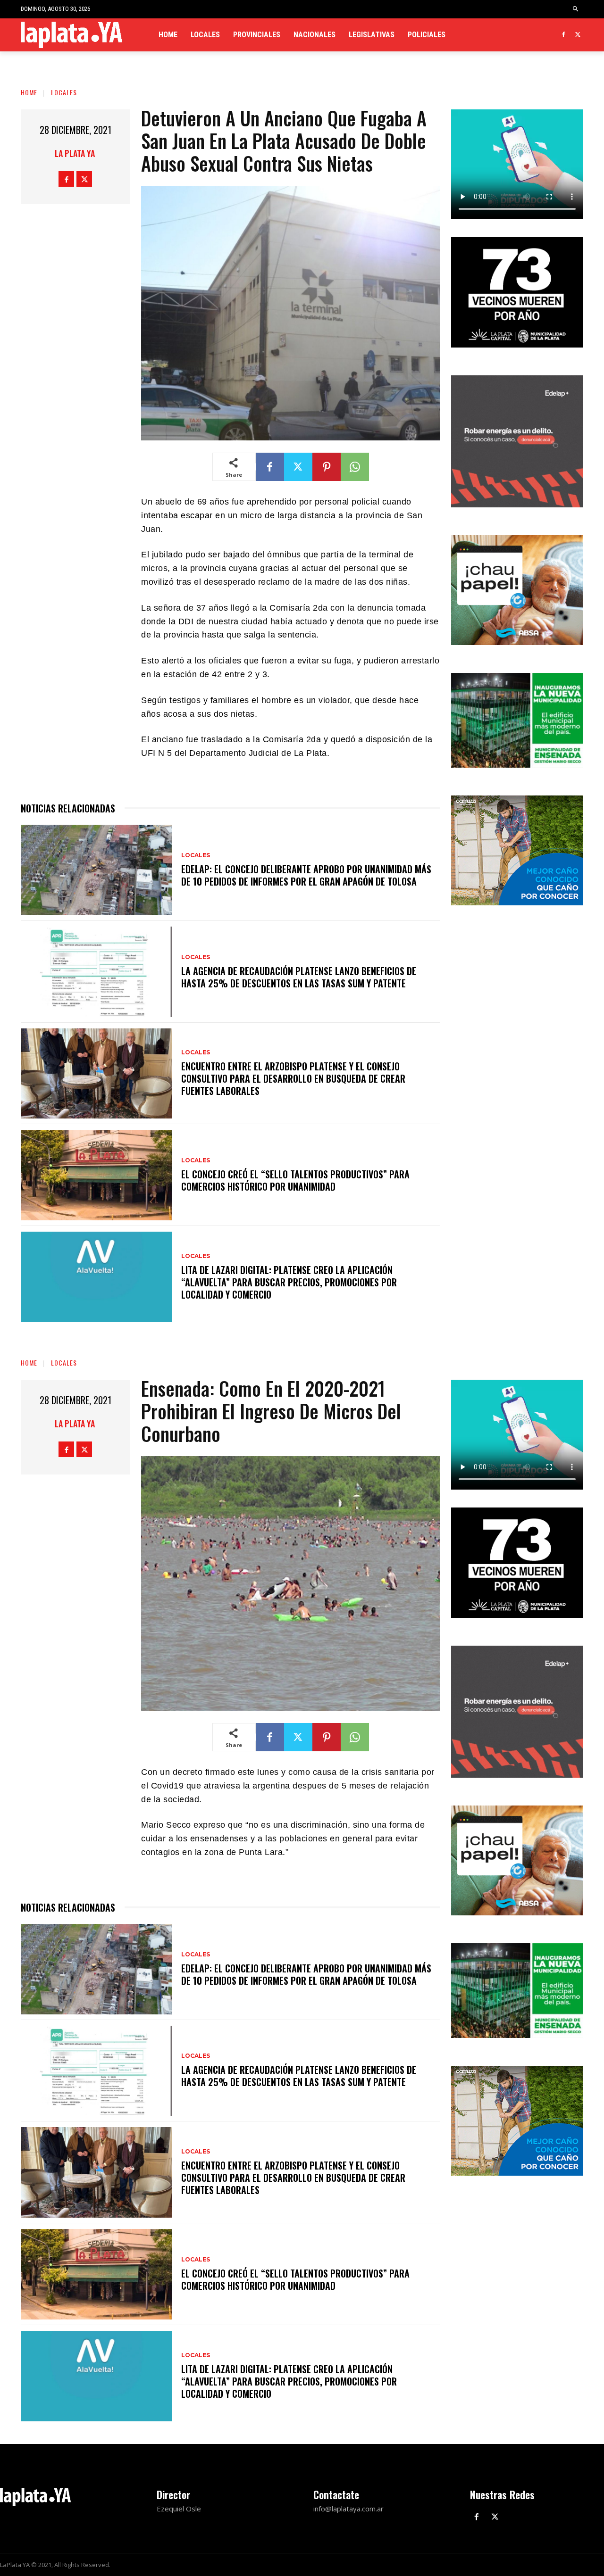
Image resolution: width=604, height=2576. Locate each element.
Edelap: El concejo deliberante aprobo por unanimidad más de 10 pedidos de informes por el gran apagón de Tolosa (306, 875)
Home (29, 92)
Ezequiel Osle (179, 2509)
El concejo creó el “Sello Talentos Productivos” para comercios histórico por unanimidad (295, 1180)
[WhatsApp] (355, 467)
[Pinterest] (327, 467)
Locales (64, 92)
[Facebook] (563, 35)
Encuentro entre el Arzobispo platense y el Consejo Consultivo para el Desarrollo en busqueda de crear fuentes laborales (293, 1078)
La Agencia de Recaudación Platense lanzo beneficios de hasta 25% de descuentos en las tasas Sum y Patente (299, 977)
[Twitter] (578, 35)
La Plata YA (75, 153)
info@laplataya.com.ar (348, 2509)
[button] (576, 9)
